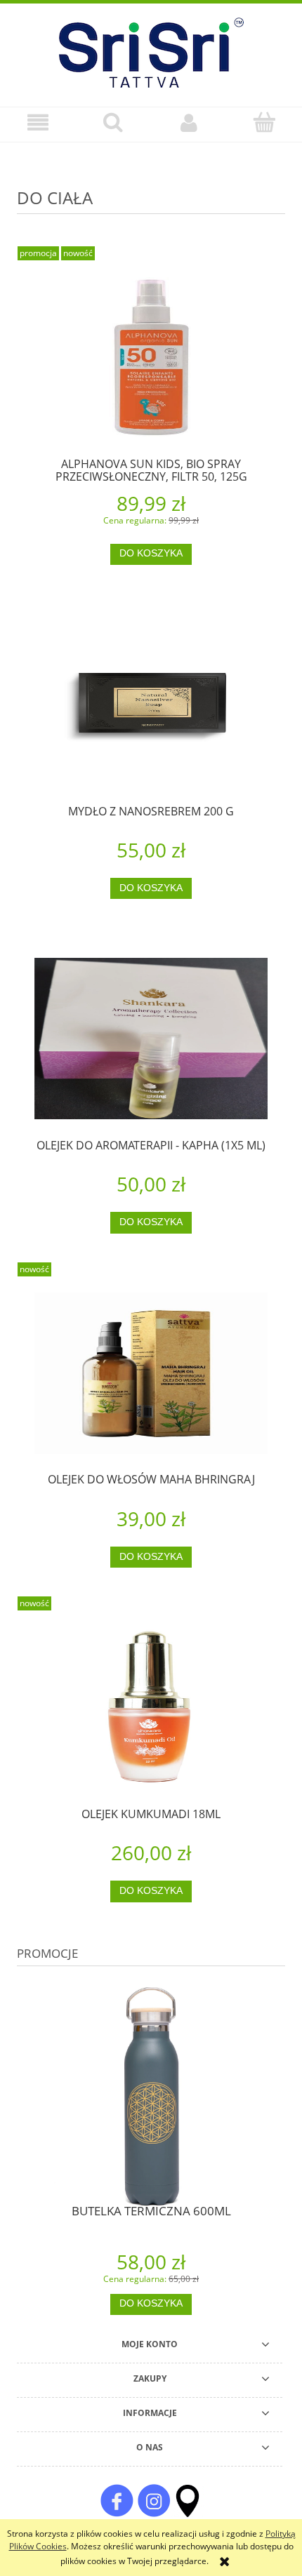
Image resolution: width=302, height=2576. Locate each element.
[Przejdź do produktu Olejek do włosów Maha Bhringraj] (151, 1373)
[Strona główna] (151, 51)
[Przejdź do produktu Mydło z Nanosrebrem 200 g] (151, 705)
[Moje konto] (189, 122)
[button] (38, 122)
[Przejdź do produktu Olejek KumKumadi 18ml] (151, 1707)
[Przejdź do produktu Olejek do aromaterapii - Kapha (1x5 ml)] (151, 1039)
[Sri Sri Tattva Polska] (117, 2500)
